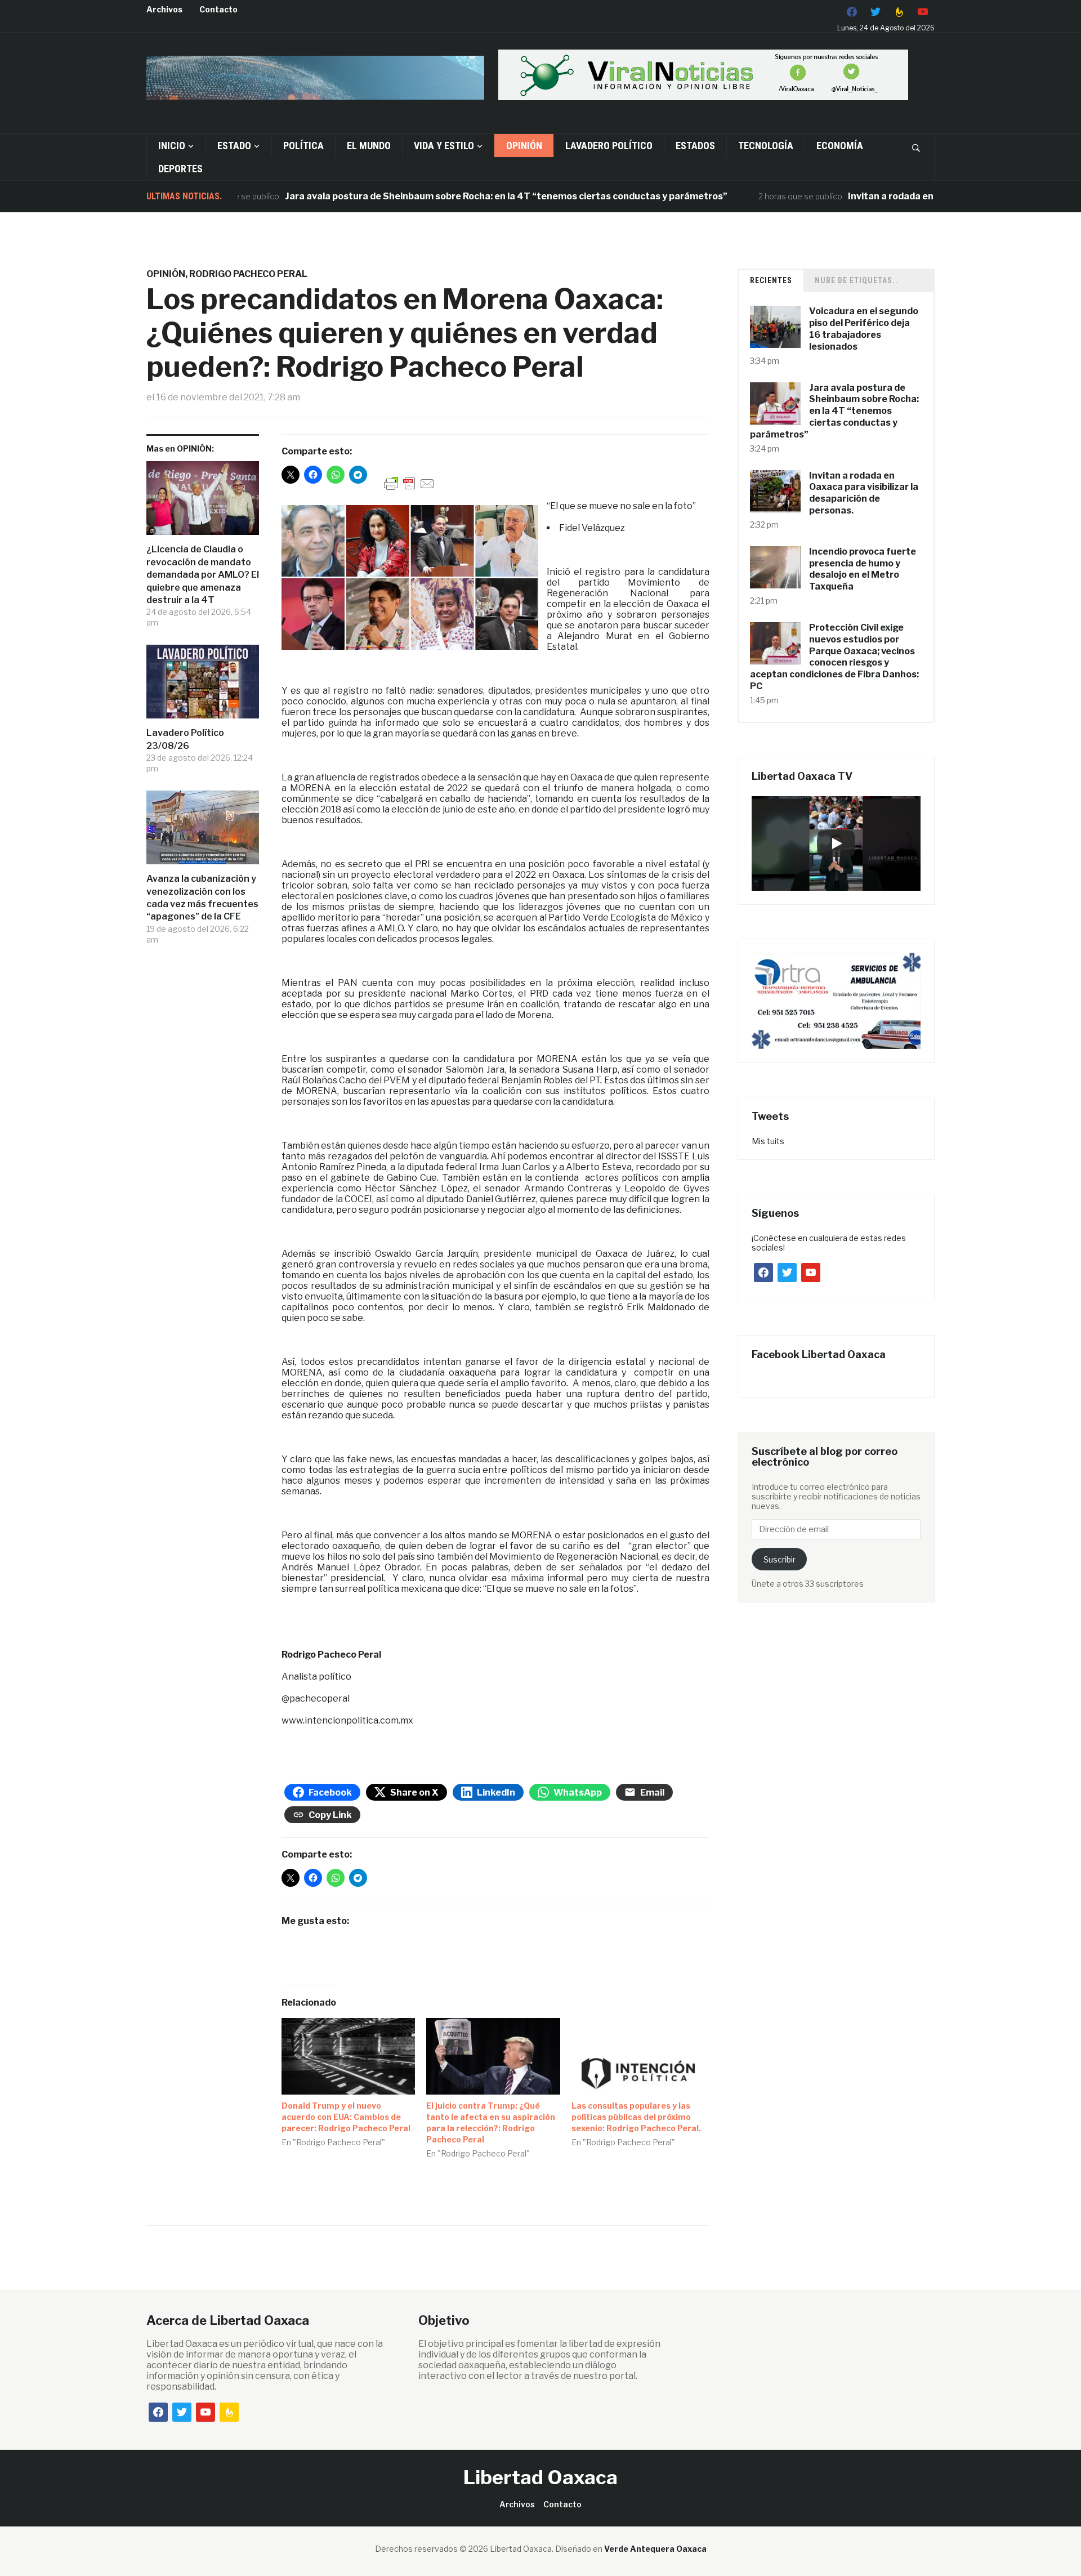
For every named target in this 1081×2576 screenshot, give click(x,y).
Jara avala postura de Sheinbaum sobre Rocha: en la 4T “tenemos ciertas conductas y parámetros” (440, 196)
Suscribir (780, 1559)
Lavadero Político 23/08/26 (185, 739)
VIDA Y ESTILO (444, 146)
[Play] (836, 843)
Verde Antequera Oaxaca (655, 2549)
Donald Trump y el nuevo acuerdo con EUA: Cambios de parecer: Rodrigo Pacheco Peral (346, 2117)
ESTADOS (695, 146)
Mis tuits (768, 1141)
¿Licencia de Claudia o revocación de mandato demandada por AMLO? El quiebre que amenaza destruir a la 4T (203, 575)
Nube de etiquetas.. (856, 280)
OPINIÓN (524, 146)
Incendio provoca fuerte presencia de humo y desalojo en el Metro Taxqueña (863, 569)
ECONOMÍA (840, 146)
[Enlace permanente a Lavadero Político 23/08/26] (203, 686)
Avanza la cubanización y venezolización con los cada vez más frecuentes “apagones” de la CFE (202, 898)
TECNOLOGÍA (766, 146)
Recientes (771, 280)
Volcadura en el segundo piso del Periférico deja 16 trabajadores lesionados (864, 329)
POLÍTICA (303, 146)
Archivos (164, 9)
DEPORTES (180, 169)
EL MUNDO (369, 146)
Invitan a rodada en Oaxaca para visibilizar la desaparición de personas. (864, 493)
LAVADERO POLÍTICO (609, 146)
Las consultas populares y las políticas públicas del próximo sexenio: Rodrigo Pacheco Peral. (636, 2117)
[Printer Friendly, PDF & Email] (409, 483)
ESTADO (234, 146)
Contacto (218, 9)
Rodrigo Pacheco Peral (248, 274)
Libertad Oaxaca (540, 2477)
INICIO (172, 146)
